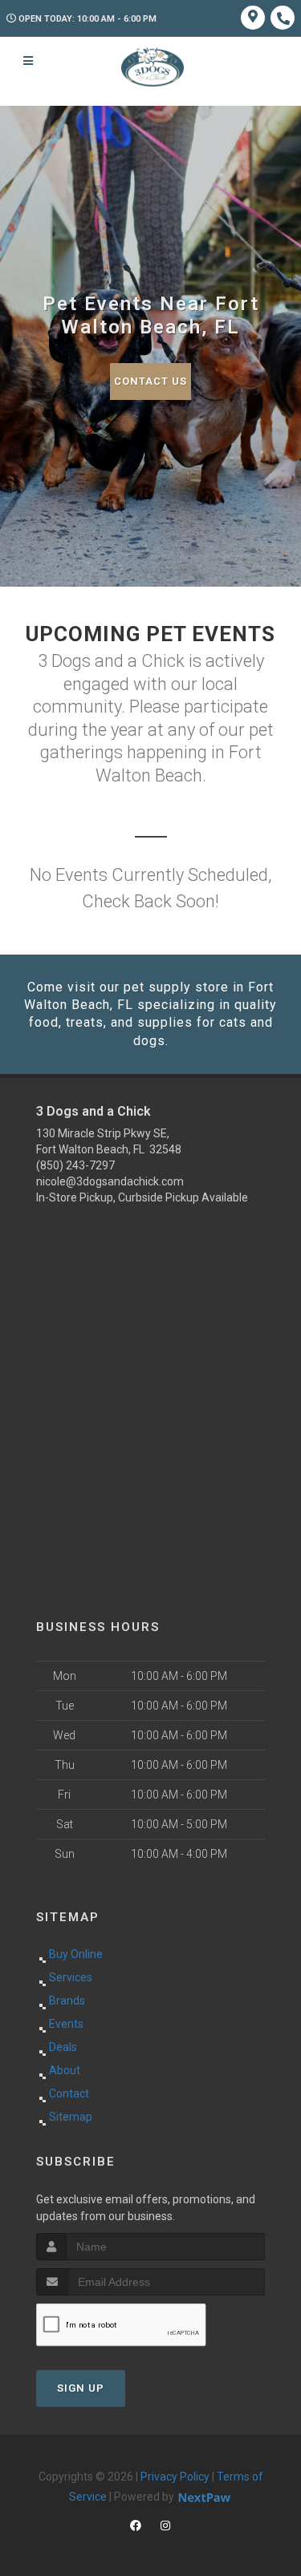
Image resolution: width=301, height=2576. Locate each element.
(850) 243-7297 (75, 1165)
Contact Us (150, 381)
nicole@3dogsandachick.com (110, 1181)
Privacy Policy (175, 2477)
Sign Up (81, 2388)
